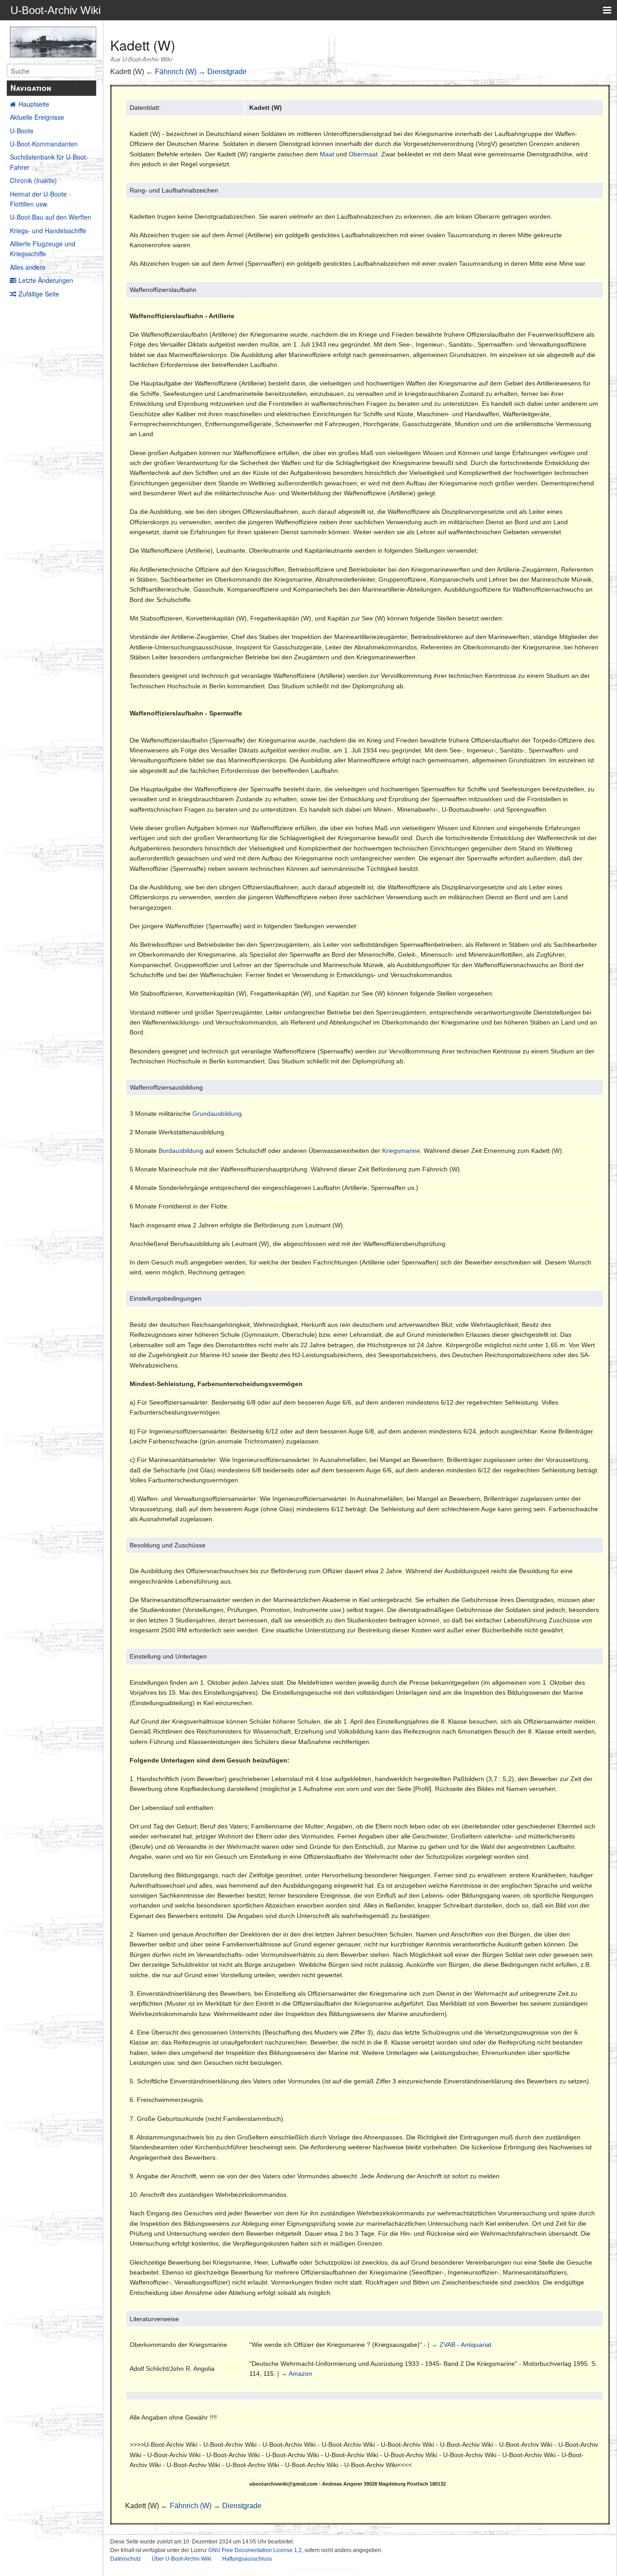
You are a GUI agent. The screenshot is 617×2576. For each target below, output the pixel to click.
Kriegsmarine (401, 1151)
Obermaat (363, 154)
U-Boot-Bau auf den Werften (51, 217)
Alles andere (28, 267)
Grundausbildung (217, 1114)
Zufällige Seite (39, 294)
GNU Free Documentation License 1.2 (255, 2550)
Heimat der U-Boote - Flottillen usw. (40, 199)
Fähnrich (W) (176, 72)
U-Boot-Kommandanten (44, 144)
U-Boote (22, 131)
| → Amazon (295, 2374)
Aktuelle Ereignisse (37, 117)
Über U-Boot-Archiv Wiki (182, 2559)
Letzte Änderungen (46, 280)
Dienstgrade (227, 72)
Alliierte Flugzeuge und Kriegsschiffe (43, 249)
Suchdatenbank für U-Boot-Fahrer (49, 162)
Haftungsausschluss (247, 2559)
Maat (327, 154)
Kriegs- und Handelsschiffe (48, 230)
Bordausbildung (181, 1151)
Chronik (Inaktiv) (33, 180)
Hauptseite (34, 104)
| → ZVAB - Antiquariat (460, 2345)
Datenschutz (126, 2559)
